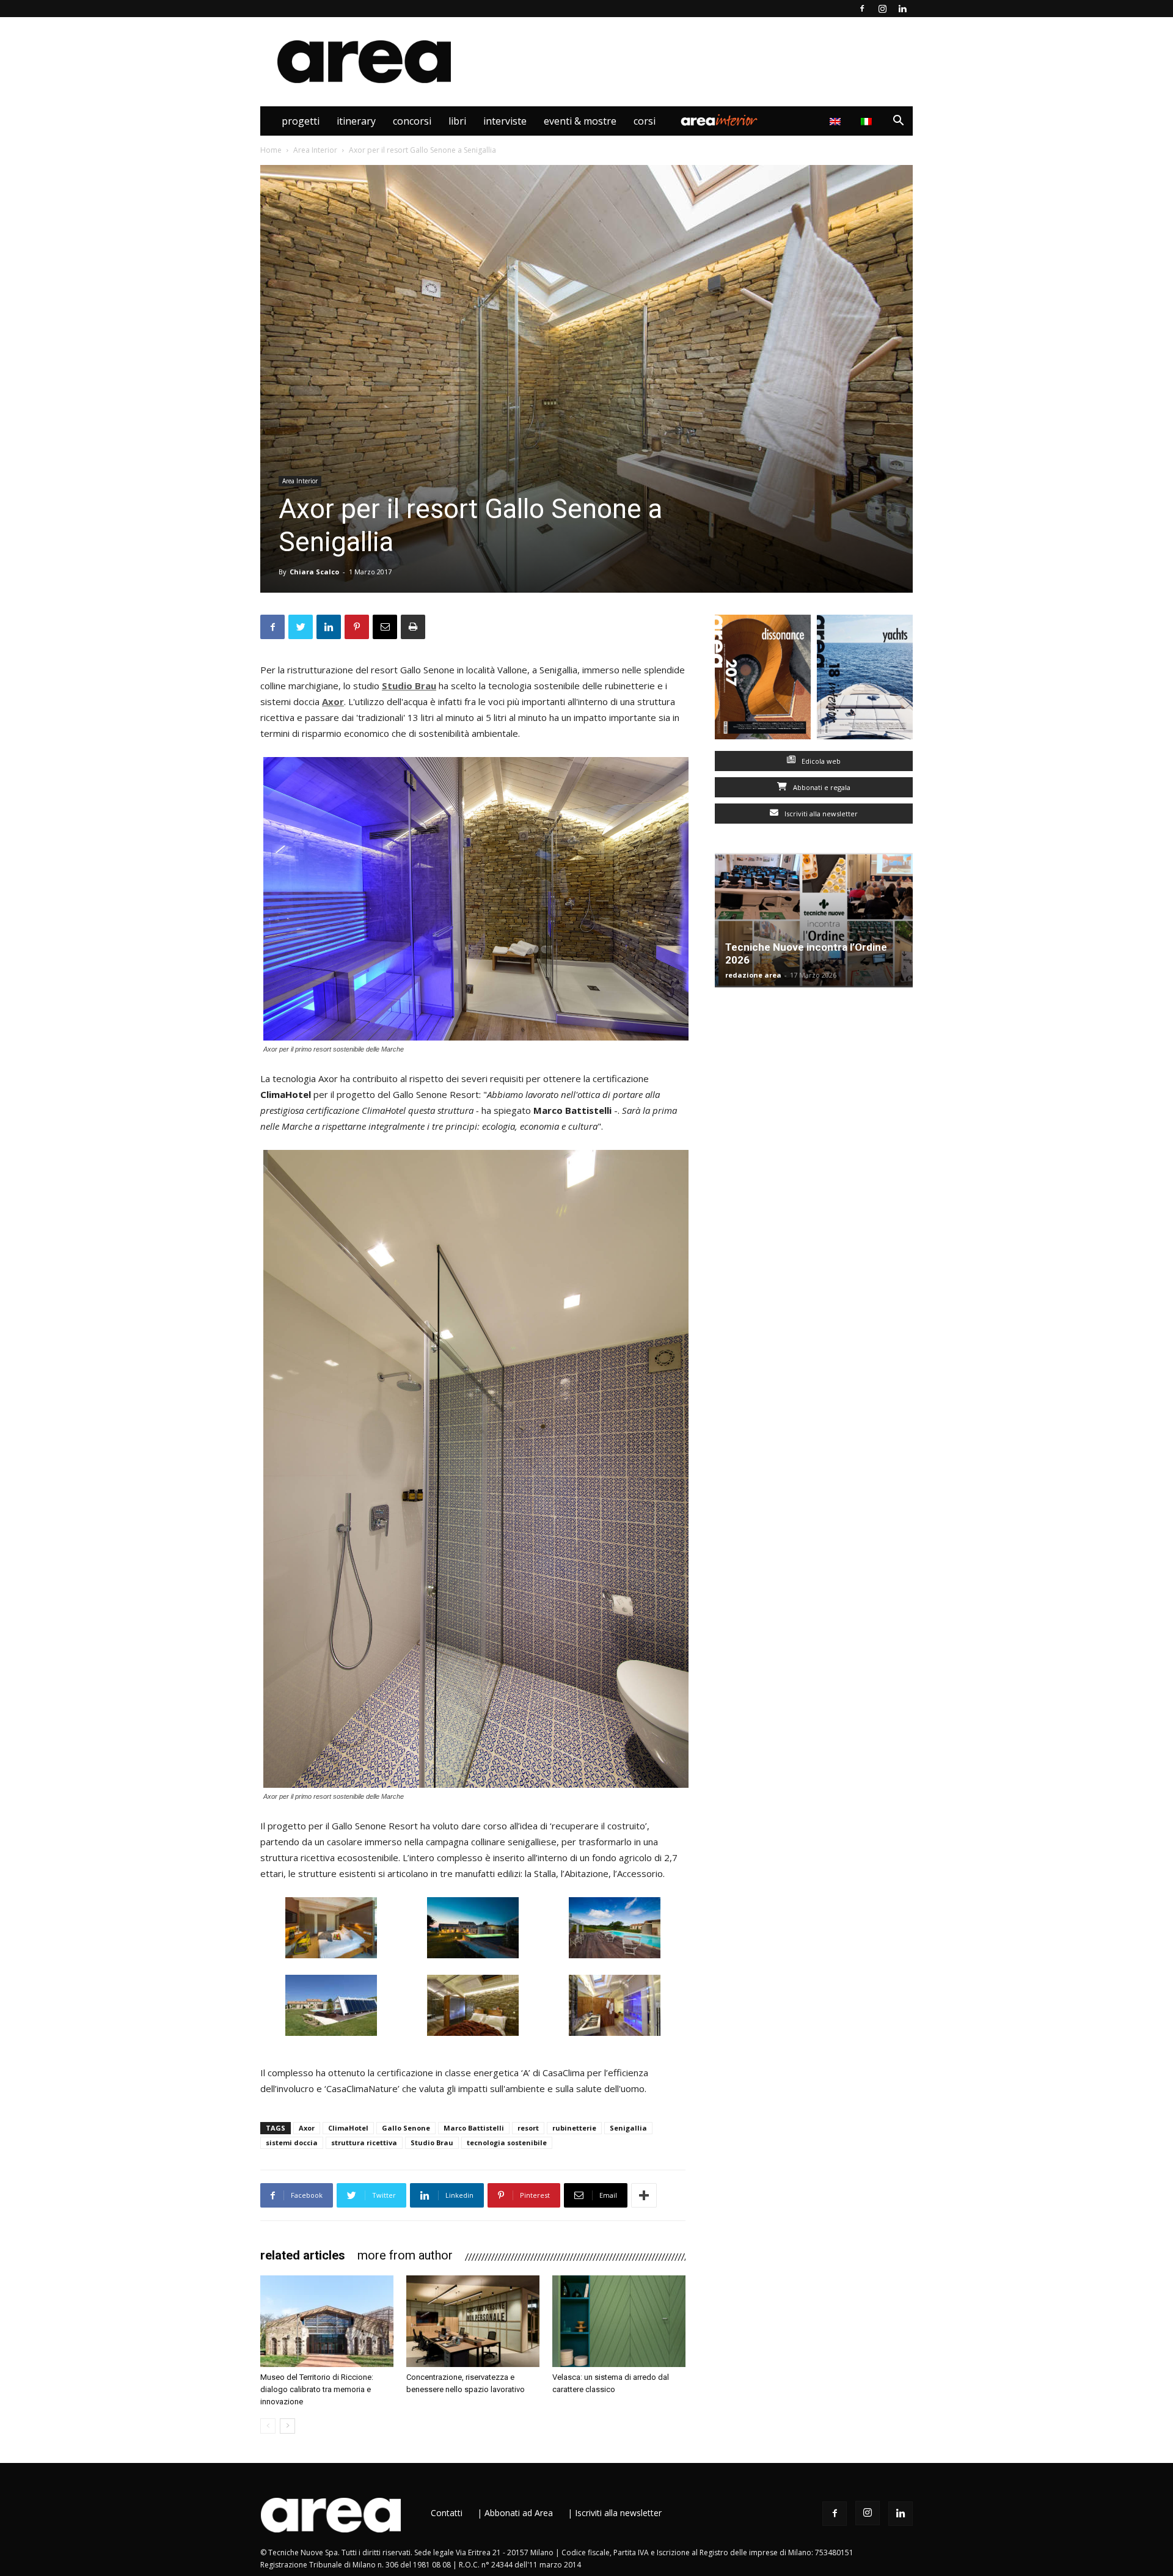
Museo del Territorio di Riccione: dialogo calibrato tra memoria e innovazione (317, 2389)
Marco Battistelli (474, 2128)
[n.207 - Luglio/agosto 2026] (763, 680)
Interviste (505, 121)
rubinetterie (574, 2128)
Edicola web (820, 761)
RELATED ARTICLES (303, 2255)
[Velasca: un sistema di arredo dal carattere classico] (619, 2321)
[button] (898, 122)
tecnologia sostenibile (507, 2142)
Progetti (301, 121)
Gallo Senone (406, 2128)
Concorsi (412, 121)
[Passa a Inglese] (837, 121)
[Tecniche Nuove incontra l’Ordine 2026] (814, 920)
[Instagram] (882, 9)
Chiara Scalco (314, 572)
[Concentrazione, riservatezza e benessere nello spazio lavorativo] (473, 2321)
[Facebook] (862, 9)
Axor (307, 2128)
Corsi (645, 121)
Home (271, 150)
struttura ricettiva (364, 2142)
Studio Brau (432, 2142)
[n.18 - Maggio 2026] (865, 680)
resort (528, 2128)
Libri (457, 121)
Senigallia (628, 2128)
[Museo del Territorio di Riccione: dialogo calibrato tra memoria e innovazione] (327, 2321)
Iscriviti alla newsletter (820, 814)
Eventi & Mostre (580, 121)
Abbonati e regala (821, 787)
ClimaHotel (348, 2128)
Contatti (447, 2513)
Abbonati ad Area (519, 2513)
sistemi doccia (292, 2142)
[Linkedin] (902, 9)
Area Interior (719, 121)
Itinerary (356, 121)
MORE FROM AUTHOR (405, 2255)
